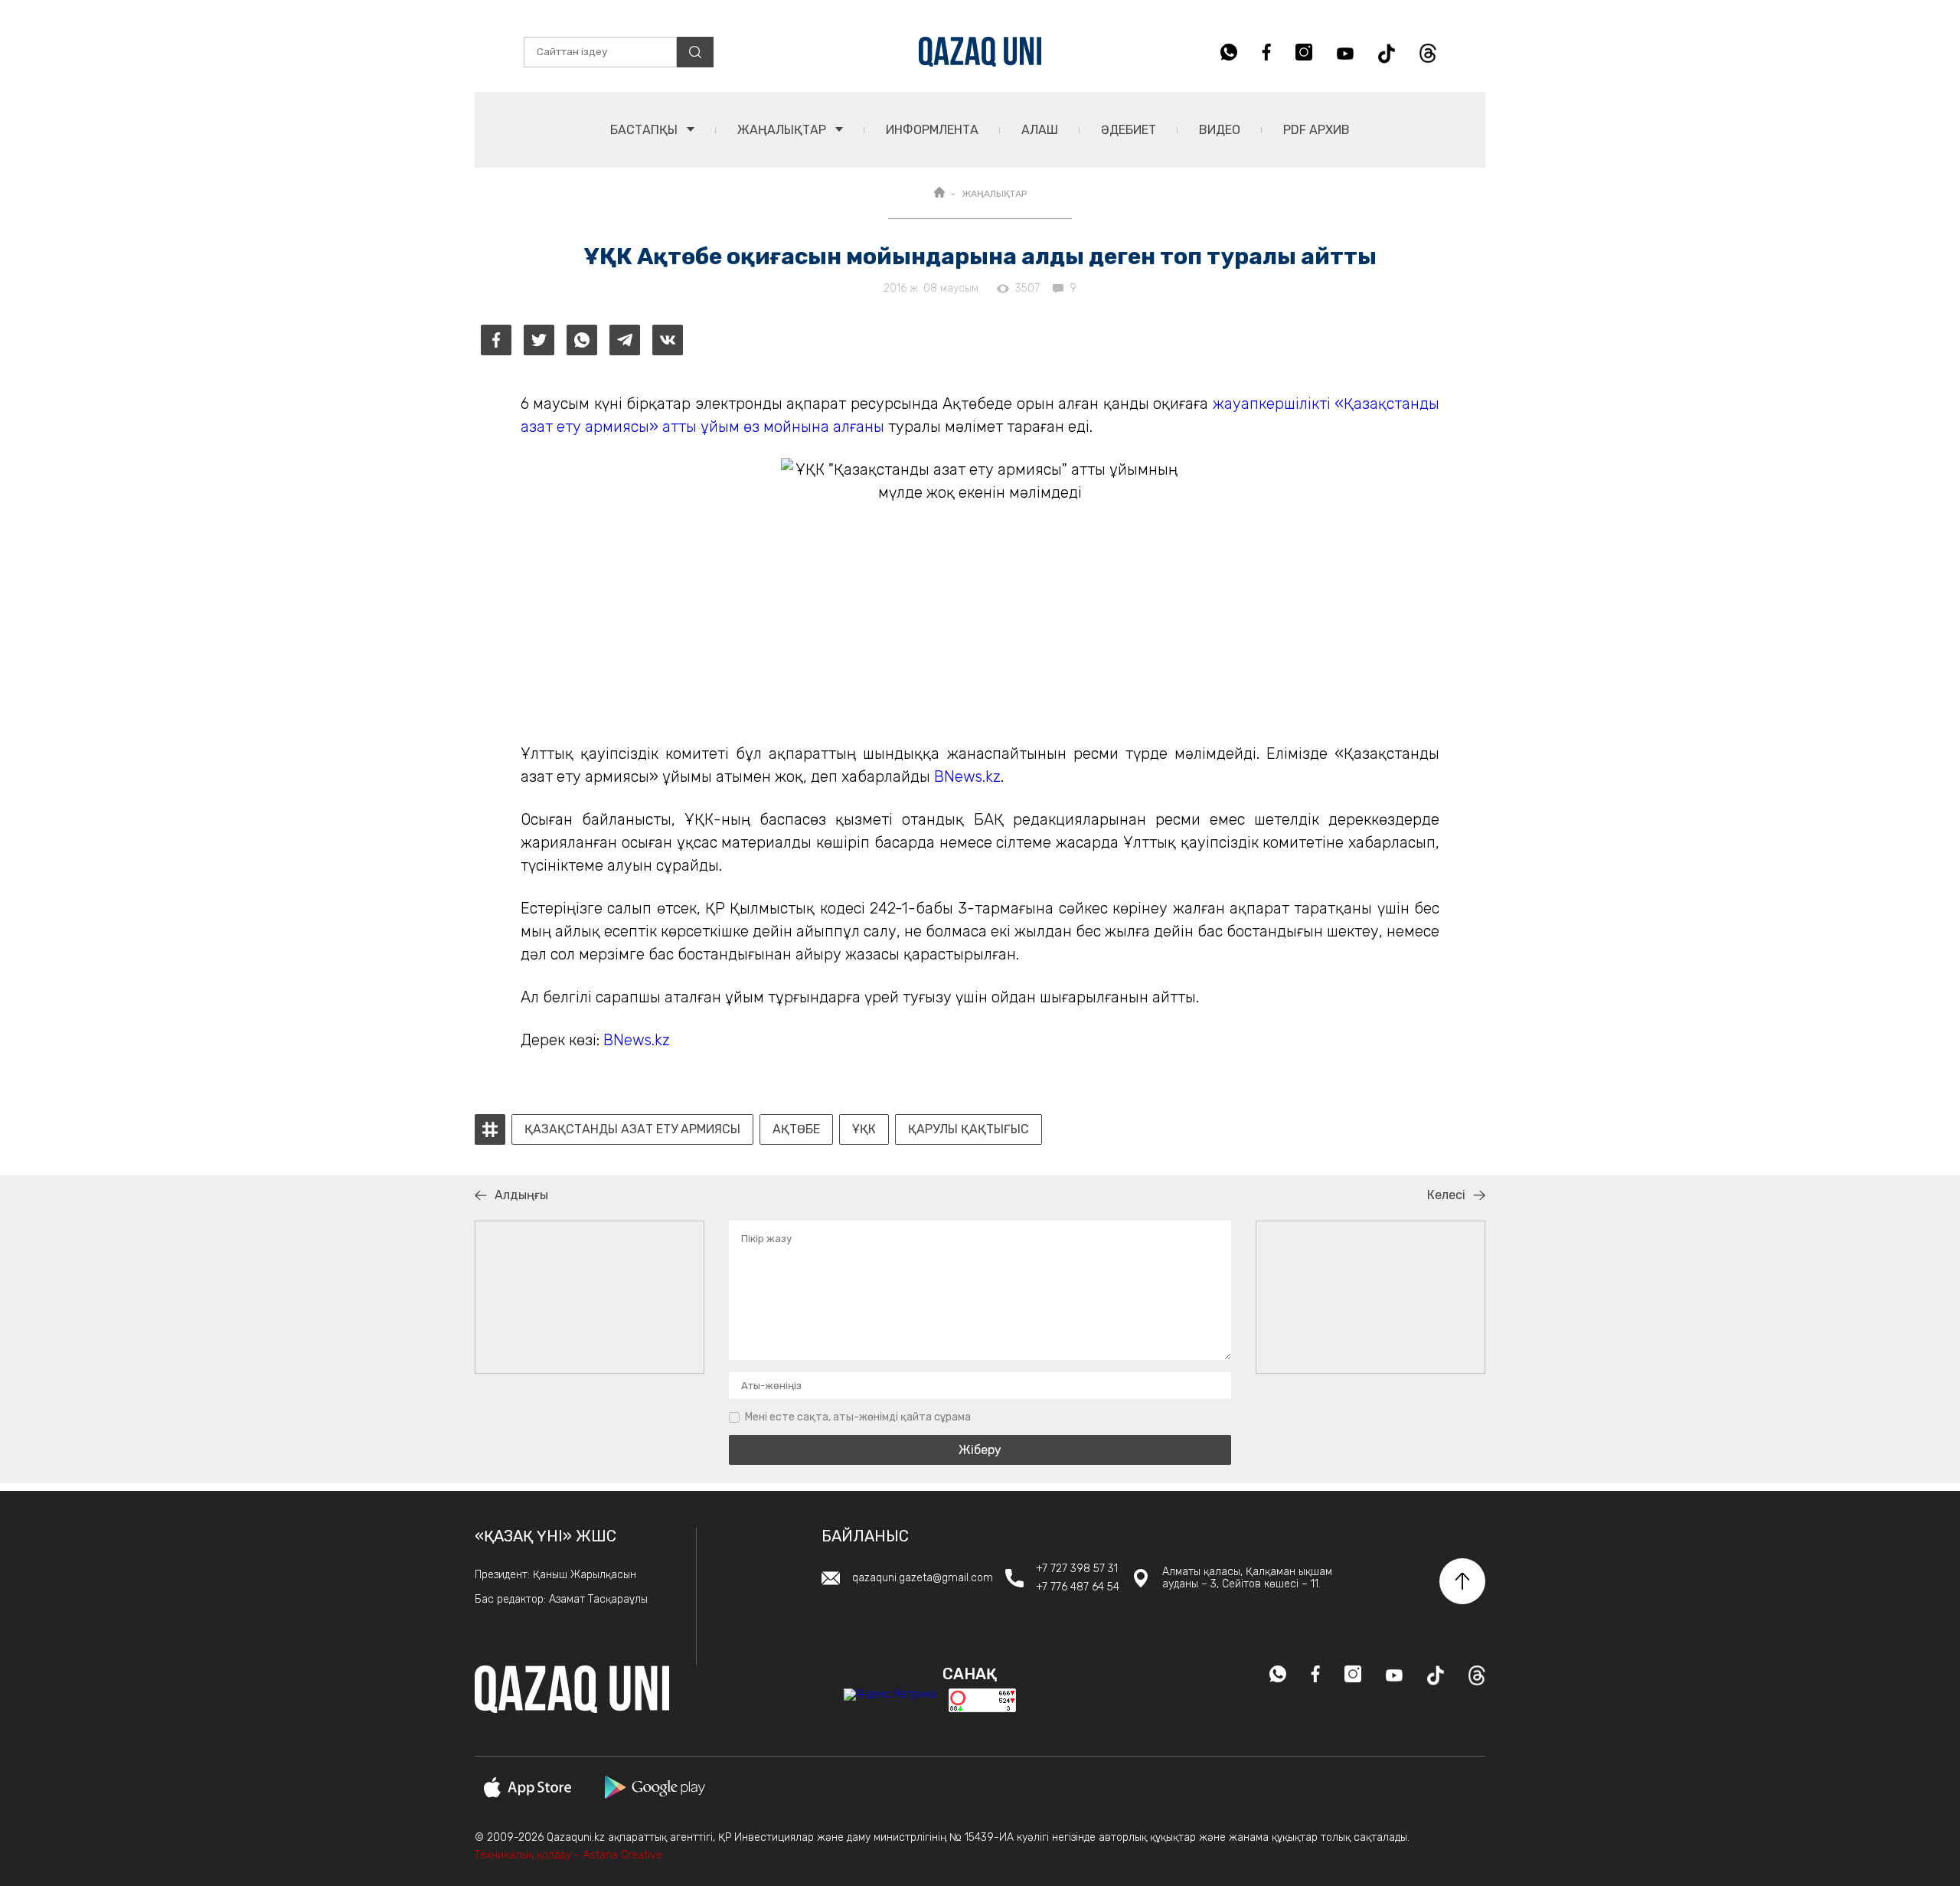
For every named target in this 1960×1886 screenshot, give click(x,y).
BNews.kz (967, 776)
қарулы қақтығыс (969, 1129)
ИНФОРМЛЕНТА (932, 130)
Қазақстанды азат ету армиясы (632, 1129)
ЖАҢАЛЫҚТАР (783, 130)
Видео (1220, 130)
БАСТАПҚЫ (645, 130)
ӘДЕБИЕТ (1129, 130)
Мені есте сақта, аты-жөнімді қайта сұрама (858, 1417)
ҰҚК (864, 1129)
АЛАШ (1040, 130)
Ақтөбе (796, 1129)
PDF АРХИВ (1316, 130)
